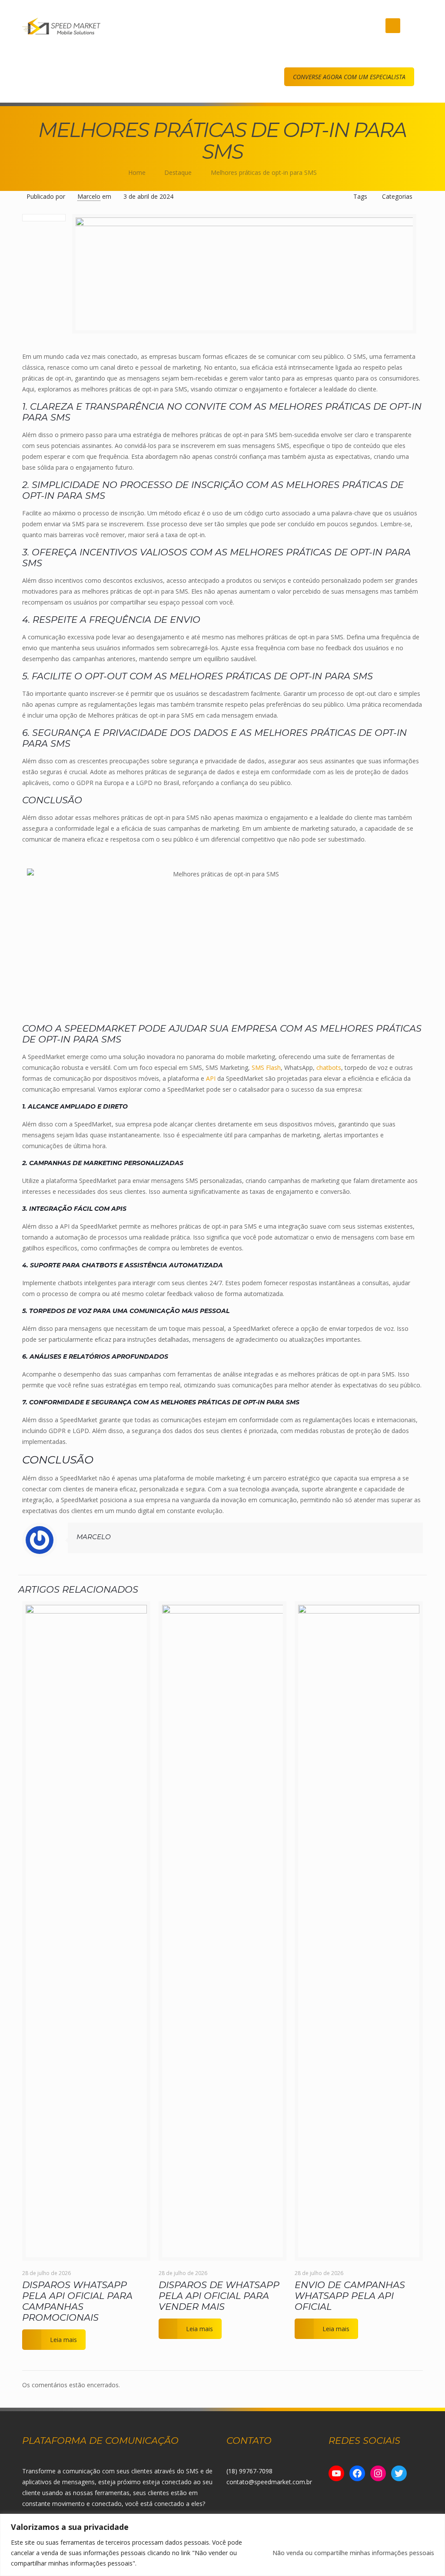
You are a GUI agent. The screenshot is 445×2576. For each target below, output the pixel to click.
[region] (222, 2545)
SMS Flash (266, 1067)
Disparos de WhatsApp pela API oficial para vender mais (219, 2296)
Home (137, 172)
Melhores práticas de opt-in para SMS (264, 172)
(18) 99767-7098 (249, 2471)
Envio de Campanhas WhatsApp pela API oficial (350, 2296)
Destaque (178, 172)
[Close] (436, 2521)
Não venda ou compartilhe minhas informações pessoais (353, 2553)
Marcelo (89, 196)
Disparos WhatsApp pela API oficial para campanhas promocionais (77, 2301)
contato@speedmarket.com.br (269, 2482)
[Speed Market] (61, 26)
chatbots (329, 1067)
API (210, 1078)
